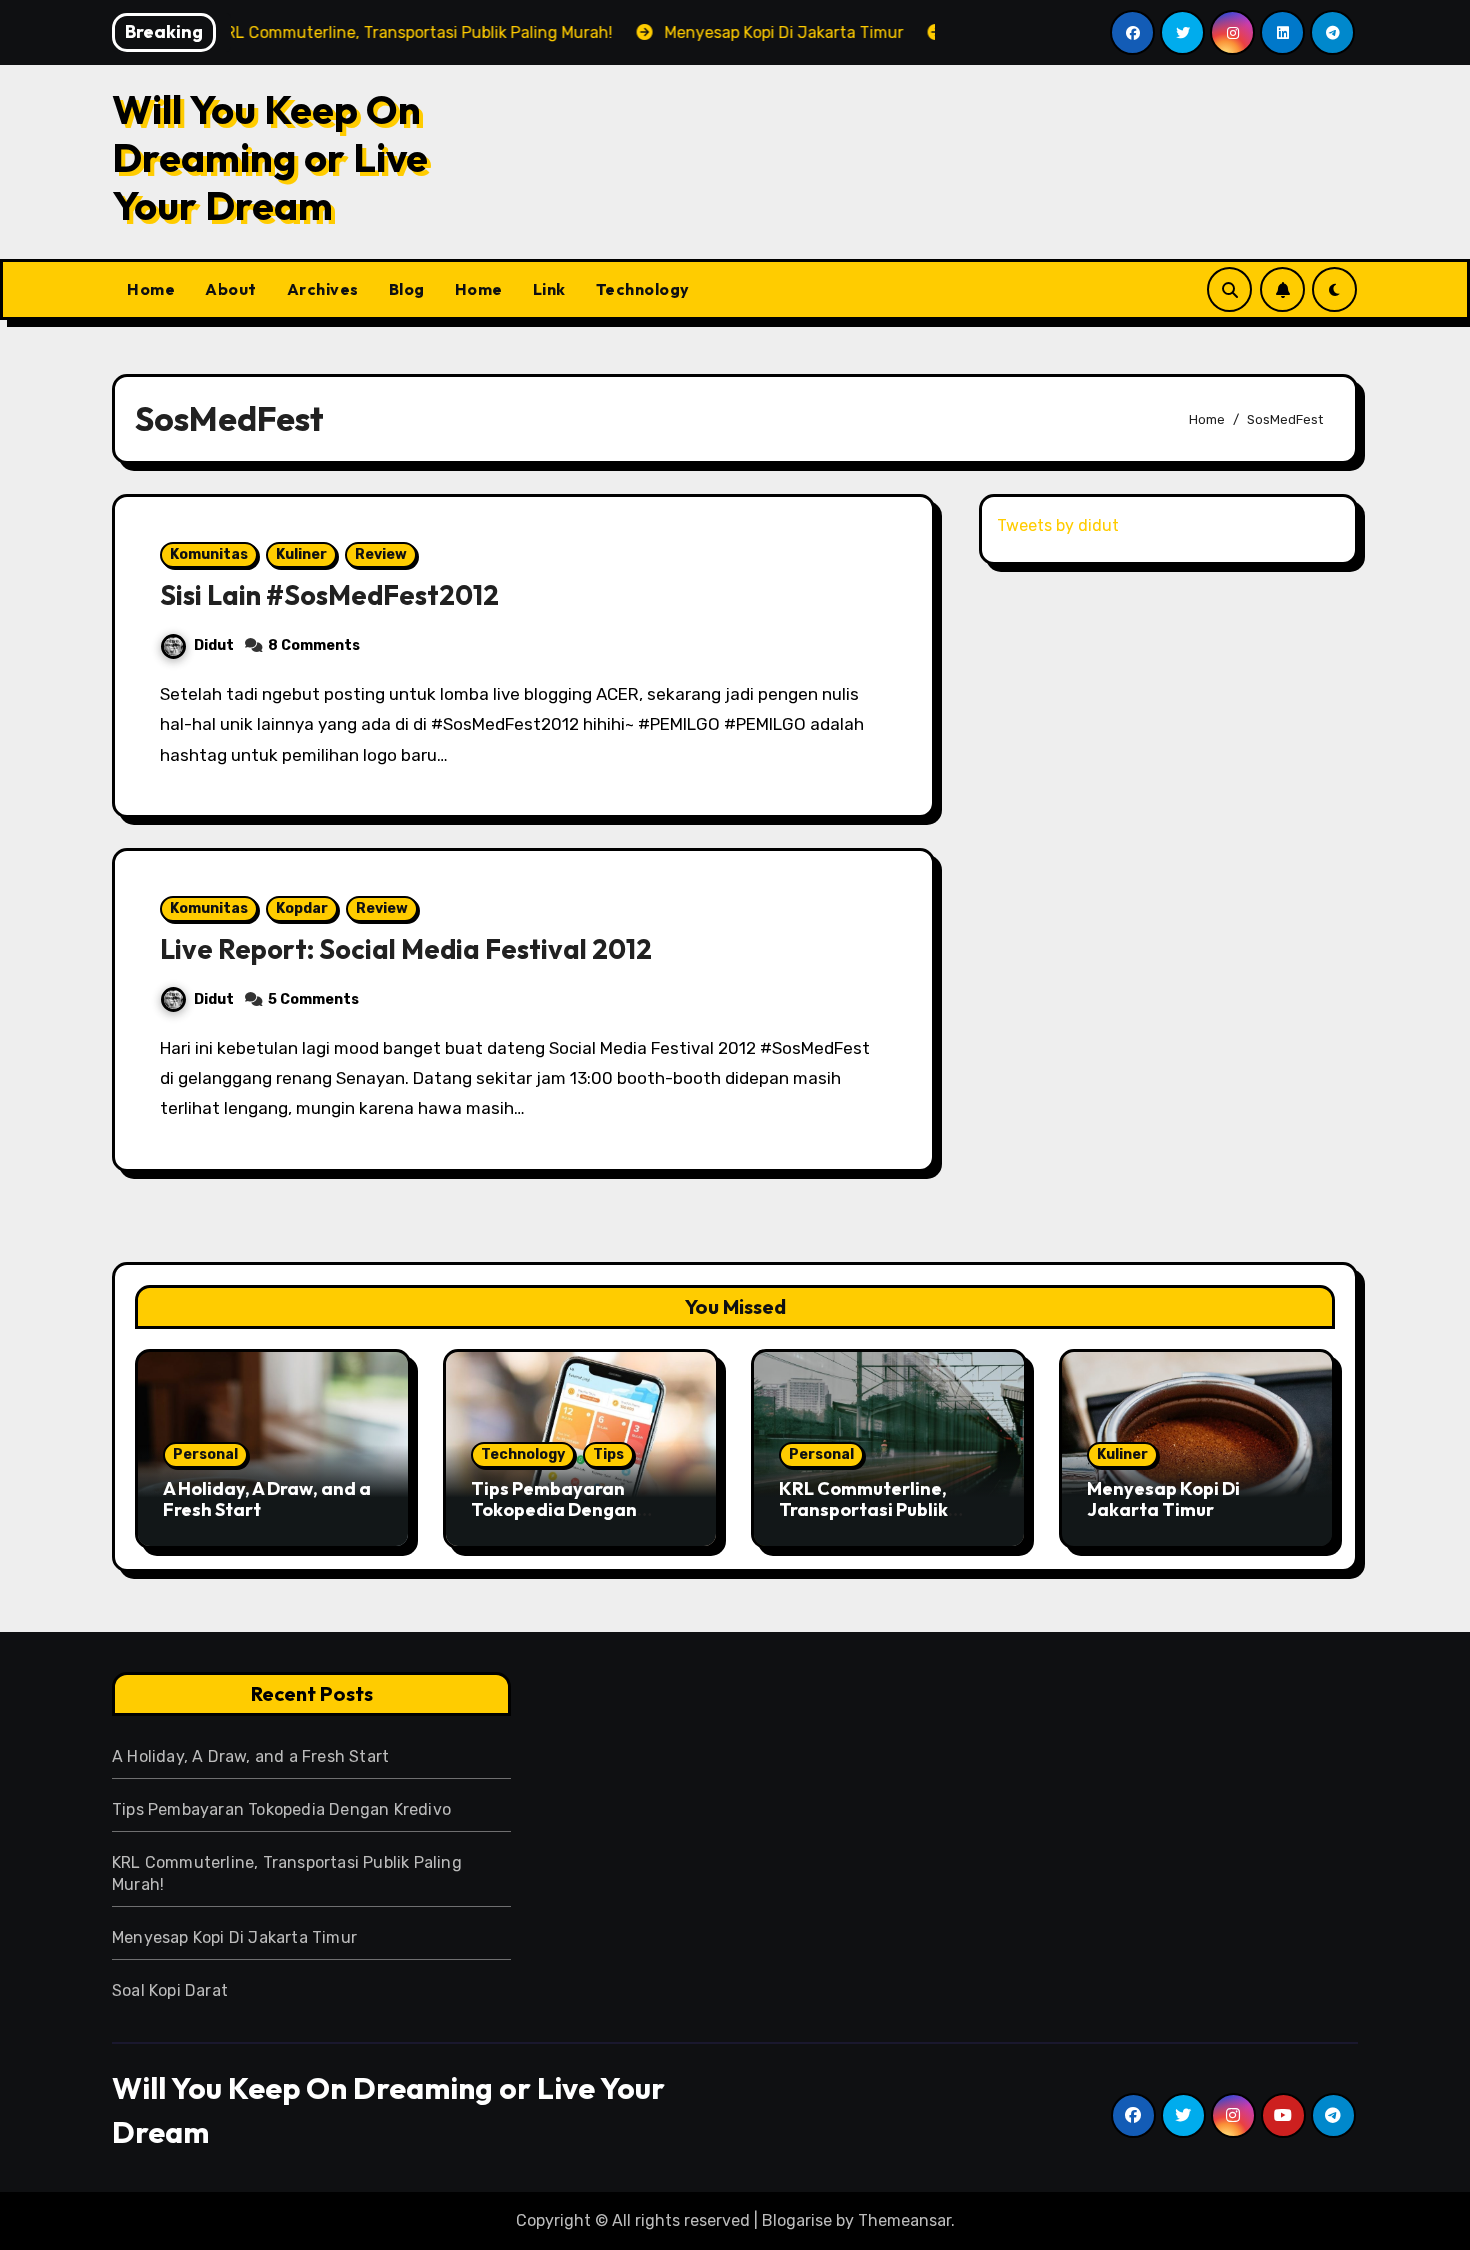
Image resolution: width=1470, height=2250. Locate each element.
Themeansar (904, 2220)
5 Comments (313, 999)
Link (549, 289)
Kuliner (301, 554)
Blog (407, 289)
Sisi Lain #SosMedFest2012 (329, 595)
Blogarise (797, 2220)
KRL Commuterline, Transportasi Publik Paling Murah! (863, 1510)
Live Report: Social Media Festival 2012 (406, 949)
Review (381, 554)
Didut (214, 645)
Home (151, 289)
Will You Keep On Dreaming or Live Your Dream (270, 157)
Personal (205, 1454)
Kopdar (302, 908)
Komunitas (209, 554)
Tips (608, 1454)
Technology (643, 289)
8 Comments (314, 645)
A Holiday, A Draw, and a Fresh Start (267, 1499)
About (231, 289)
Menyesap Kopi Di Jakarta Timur (1163, 1499)
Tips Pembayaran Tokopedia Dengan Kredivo (554, 1510)
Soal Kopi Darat (170, 1990)
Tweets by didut (1058, 525)
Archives (323, 289)
